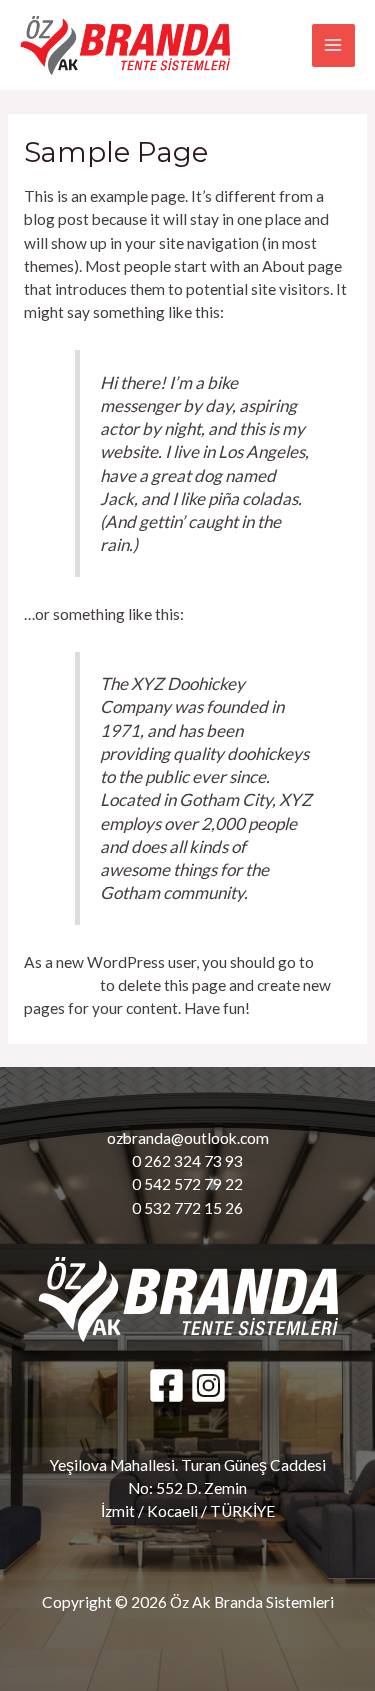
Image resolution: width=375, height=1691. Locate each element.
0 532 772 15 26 (187, 1208)
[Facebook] (166, 1385)
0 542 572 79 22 (187, 1184)
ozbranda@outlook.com (188, 1138)
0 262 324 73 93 (187, 1161)
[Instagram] (208, 1385)
